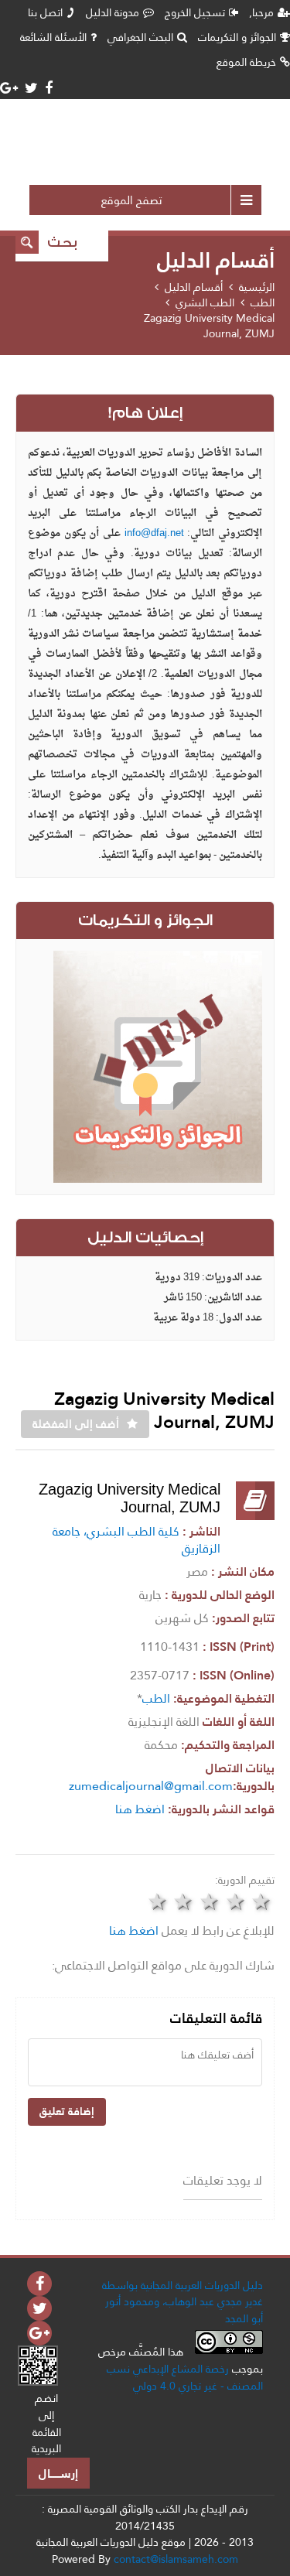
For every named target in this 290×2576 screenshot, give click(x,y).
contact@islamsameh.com (176, 2559)
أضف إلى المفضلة (76, 1424)
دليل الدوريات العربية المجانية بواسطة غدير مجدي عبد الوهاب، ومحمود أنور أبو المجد (183, 2302)
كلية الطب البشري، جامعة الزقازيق (136, 1540)
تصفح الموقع (132, 200)
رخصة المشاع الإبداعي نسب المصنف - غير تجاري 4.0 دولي (185, 2377)
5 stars (261, 1901)
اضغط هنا (140, 1809)
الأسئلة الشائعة (53, 37)
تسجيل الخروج (195, 12)
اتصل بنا (45, 12)
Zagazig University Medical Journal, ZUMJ (209, 326)
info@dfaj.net (154, 533)
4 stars (236, 1901)
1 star (158, 1901)
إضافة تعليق (67, 2111)
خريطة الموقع (246, 62)
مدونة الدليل (113, 12)
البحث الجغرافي (140, 37)
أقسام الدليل (194, 287)
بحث (62, 243)
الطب (263, 302)
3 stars (210, 1901)
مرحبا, (261, 12)
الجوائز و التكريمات (237, 37)
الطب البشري (205, 302)
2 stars (184, 1901)
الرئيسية (257, 287)
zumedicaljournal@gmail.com (151, 1786)
